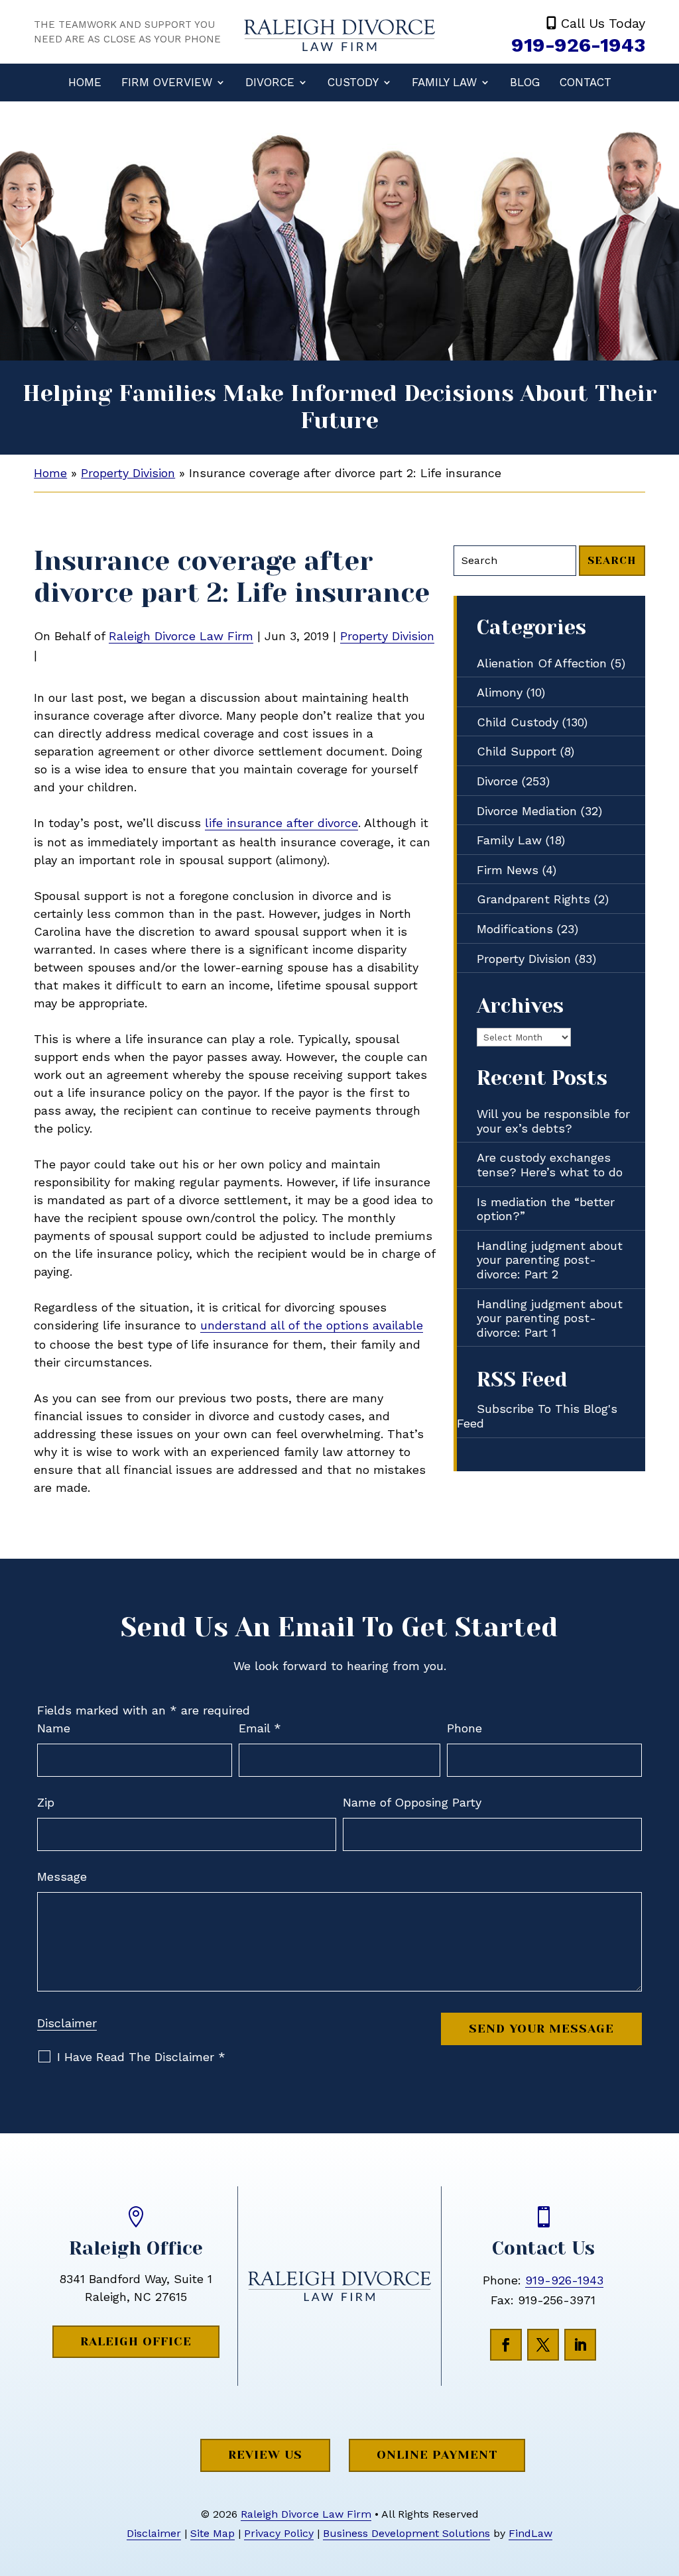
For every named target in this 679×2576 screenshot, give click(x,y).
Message (62, 1876)
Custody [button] (353, 82)
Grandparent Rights (533, 899)
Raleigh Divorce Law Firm (181, 636)
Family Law (444, 82)
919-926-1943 (578, 45)
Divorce (270, 82)
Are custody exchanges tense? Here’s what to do (550, 1165)
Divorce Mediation (527, 811)
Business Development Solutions (406, 2533)
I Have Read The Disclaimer (141, 2057)
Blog (525, 82)
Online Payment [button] (437, 2455)
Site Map (213, 2533)
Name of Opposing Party (412, 1802)
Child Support (517, 751)
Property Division (387, 636)
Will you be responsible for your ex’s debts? (553, 1121)
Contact (586, 82)
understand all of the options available (312, 1325)
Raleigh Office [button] (136, 2341)
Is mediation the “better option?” (546, 1209)
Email (260, 1728)
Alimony (500, 692)
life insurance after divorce (281, 823)
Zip (46, 1802)
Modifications (515, 929)
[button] (666, 2480)
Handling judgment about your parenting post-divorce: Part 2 (550, 1260)
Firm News (508, 870)
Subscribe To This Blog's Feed (537, 1416)
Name (54, 1728)
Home (85, 82)
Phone (464, 1728)
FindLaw (530, 2533)
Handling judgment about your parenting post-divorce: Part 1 (550, 1318)
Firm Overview (167, 82)
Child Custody (518, 722)
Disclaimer (67, 2023)
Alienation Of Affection (542, 663)
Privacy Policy (279, 2533)
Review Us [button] (265, 2455)
